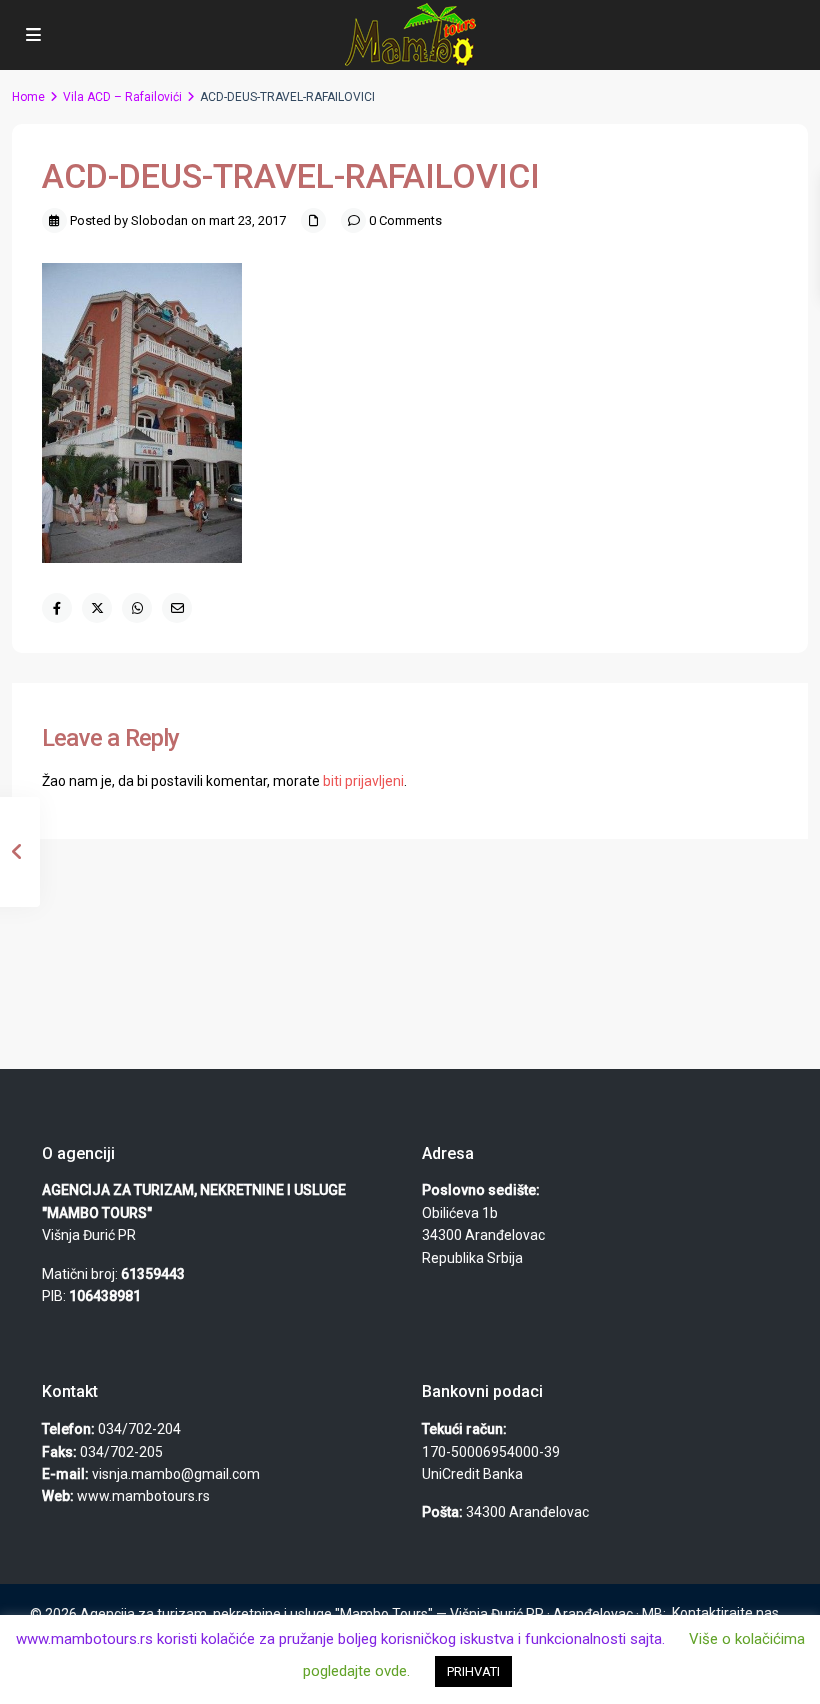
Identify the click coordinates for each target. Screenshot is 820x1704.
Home (28, 97)
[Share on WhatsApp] (137, 608)
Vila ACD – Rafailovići (122, 97)
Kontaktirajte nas (725, 1613)
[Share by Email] (177, 608)
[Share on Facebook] (57, 608)
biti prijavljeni (363, 781)
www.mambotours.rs (143, 1496)
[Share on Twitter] (97, 608)
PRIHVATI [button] (473, 1671)
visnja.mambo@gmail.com (176, 1474)
